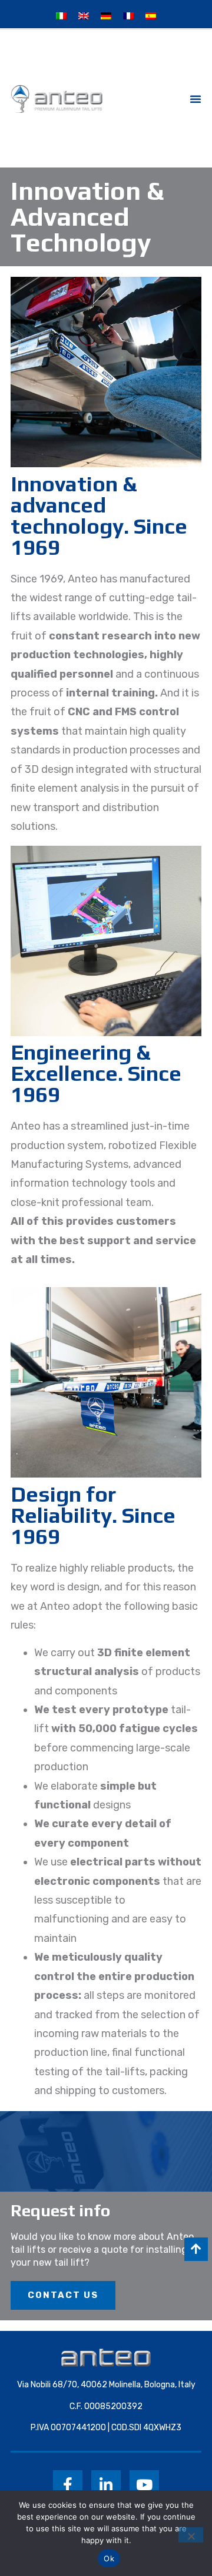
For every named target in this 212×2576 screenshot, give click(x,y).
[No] (191, 2535)
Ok (109, 2558)
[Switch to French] (128, 16)
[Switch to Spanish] (151, 16)
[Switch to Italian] (61, 16)
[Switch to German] (106, 16)
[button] (196, 99)
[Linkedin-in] (106, 2485)
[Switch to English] (84, 16)
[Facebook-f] (68, 2485)
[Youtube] (144, 2485)
